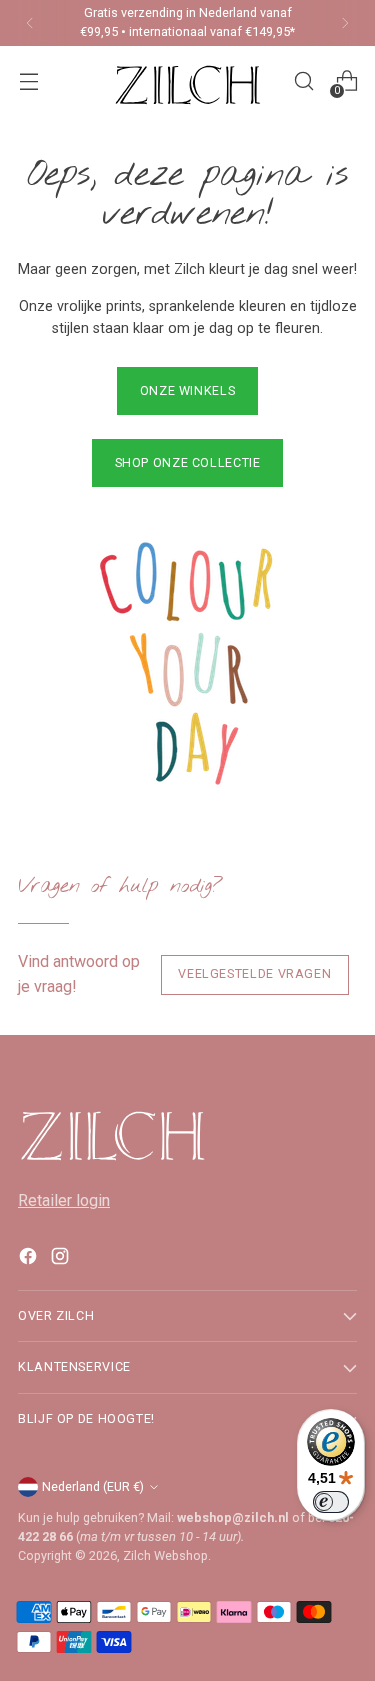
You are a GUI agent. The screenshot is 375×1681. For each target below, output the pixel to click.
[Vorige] (30, 23)
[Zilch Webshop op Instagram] (62, 1259)
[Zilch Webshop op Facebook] (30, 1259)
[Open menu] (28, 81)
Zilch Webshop (165, 1555)
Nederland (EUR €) (93, 1486)
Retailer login (64, 1200)
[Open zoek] (303, 81)
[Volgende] (345, 23)
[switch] (331, 1502)
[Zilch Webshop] (188, 81)
